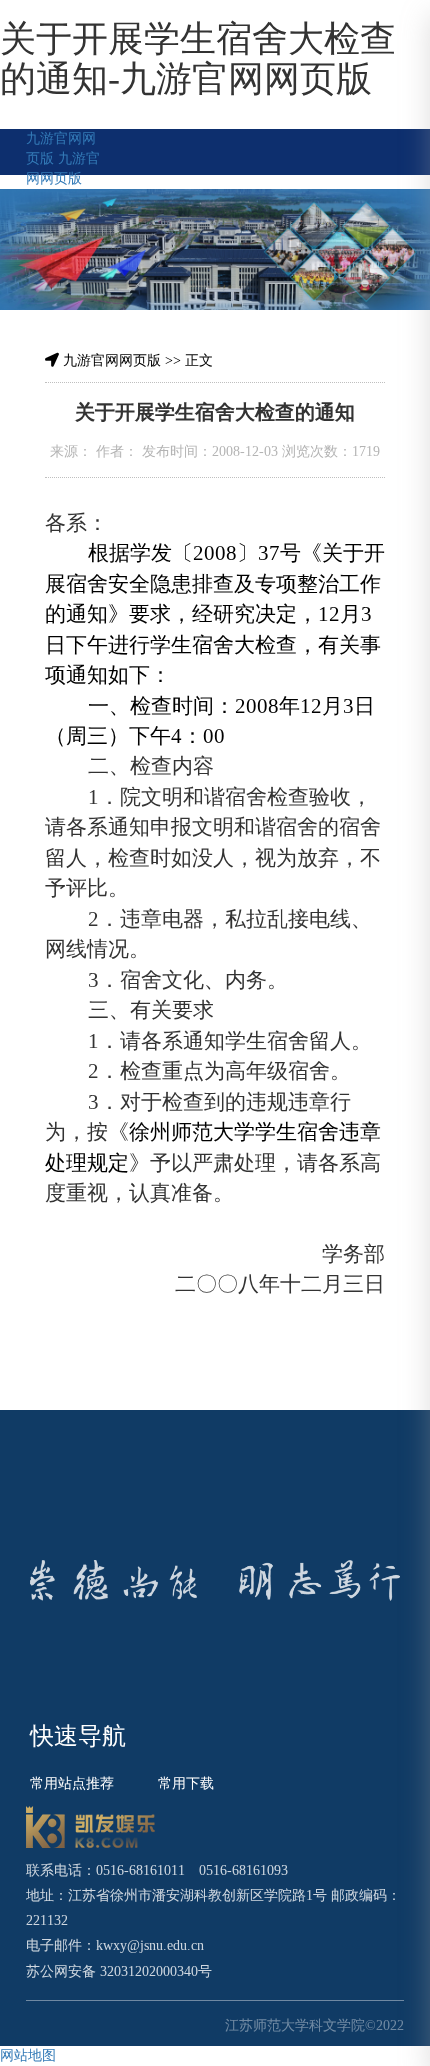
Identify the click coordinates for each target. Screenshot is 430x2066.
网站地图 (28, 2055)
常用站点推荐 (72, 1783)
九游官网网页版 (112, 360)
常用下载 (186, 1783)
